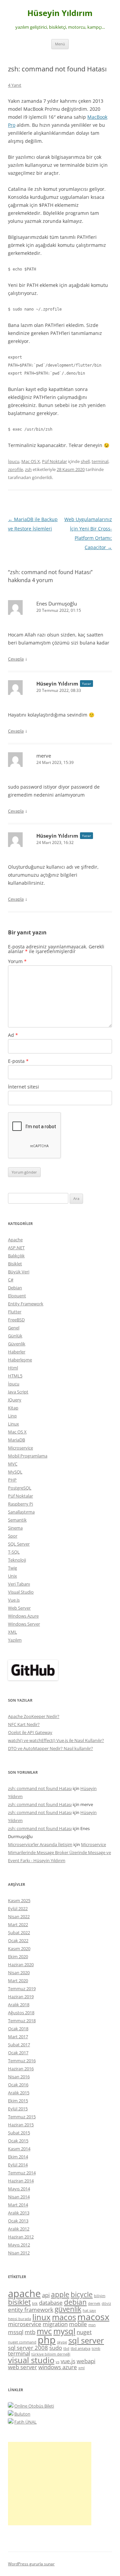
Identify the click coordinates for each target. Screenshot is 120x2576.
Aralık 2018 (19, 2005)
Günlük (15, 1336)
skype (62, 2342)
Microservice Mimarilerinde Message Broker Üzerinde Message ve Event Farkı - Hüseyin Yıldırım (59, 1852)
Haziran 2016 (21, 2069)
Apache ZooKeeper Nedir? (34, 1716)
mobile (78, 2324)
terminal (100, 461)
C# (11, 1280)
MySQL (15, 1472)
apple (60, 2294)
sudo (56, 2348)
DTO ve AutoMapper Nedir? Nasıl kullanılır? (50, 1748)
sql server (86, 2340)
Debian (15, 1288)
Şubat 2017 (19, 2045)
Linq (12, 1416)
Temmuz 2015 (22, 2117)
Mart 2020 (18, 1981)
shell (85, 461)
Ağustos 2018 (21, 2013)
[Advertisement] (50, 2484)
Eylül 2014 (18, 2165)
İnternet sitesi (23, 1087)
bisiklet (19, 2302)
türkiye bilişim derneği (51, 2354)
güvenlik (68, 2309)
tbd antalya (80, 2348)
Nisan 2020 (19, 1973)
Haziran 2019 (21, 1997)
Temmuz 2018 (22, 2021)
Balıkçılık (16, 1256)
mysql (64, 2331)
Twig (12, 1568)
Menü (60, 44)
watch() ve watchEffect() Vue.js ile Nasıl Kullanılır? (56, 1740)
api (46, 2295)
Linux (13, 1424)
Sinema (15, 1528)
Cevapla (16, 659)
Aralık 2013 (19, 2213)
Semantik (17, 1520)
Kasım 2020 (19, 1949)
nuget (84, 2332)
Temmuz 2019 (22, 1989)
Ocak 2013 (18, 2221)
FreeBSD (16, 1320)
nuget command (22, 2342)
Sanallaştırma (21, 1512)
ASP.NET (16, 1248)
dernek (94, 2303)
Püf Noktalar (54, 461)
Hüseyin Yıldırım (60, 13)
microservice (25, 2324)
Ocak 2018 (18, 2029)
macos (64, 2317)
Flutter (15, 1312)
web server (22, 2367)
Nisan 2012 (19, 2253)
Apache (15, 1240)
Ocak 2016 (18, 2085)
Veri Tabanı (19, 1584)
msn (92, 2325)
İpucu (14, 461)
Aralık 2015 (19, 2093)
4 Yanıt (15, 85)
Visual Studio (21, 1592)
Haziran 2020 (21, 1965)
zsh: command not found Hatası (40, 1788)
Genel (14, 1328)
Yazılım (15, 1640)
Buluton (22, 2414)
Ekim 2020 (18, 1957)
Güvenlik (17, 1344)
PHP (12, 1480)
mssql (16, 2332)
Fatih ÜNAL (25, 2422)
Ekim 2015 (18, 2101)
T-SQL (14, 1552)
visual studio (31, 2360)
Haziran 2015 (21, 2125)
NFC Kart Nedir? (24, 1724)
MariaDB (16, 1440)
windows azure (58, 2367)
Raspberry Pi (20, 1504)
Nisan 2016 (19, 2077)
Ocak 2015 (18, 2141)
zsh (28, 469)
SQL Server (19, 1544)
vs (57, 2362)
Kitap (13, 1408)
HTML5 (15, 1376)
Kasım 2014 (19, 2149)
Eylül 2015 (18, 2109)
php (47, 2340)
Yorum (17, 961)
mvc (44, 2331)
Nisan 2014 (19, 2197)
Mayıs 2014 (19, 2189)
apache (24, 2293)
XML (12, 1632)
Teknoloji (17, 1560)
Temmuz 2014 (22, 2173)
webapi (86, 2361)
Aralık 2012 (19, 2229)
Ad (13, 1035)
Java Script (18, 1392)
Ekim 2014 (18, 2157)
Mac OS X (31, 461)
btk (35, 2303)
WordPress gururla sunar (31, 2564)
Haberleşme (20, 1360)
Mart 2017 (18, 2037)
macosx (93, 2317)
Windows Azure (23, 1616)
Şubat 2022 (19, 1933)
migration (55, 2324)
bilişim (100, 2296)
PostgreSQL (20, 1488)
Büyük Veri (19, 1272)
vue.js (68, 2361)
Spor (13, 1536)
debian (75, 2302)
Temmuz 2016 (22, 2061)
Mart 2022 (18, 1924)
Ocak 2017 (18, 2053)
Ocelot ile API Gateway (30, 1732)
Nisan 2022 (19, 1916)
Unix (12, 1576)
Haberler (17, 1352)
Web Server (19, 1608)
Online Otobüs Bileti (34, 2406)
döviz (106, 2303)
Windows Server (24, 1624)
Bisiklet (15, 1264)
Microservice (20, 1448)
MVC (13, 1464)
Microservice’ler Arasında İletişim (40, 1844)
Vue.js (14, 1600)
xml (81, 2368)
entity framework (31, 2310)
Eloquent (17, 1296)
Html (13, 1368)
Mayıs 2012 (19, 2245)
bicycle (82, 2294)
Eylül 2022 (18, 1908)
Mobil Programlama (28, 1456)
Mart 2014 (18, 2205)
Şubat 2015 (19, 2133)
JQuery (15, 1400)
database (51, 2303)
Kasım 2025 (19, 1900)
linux (41, 2317)
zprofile (15, 469)
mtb (30, 2332)
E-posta (18, 1061)
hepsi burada (19, 2319)
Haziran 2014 (21, 2181)
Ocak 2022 (18, 1941)
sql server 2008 (28, 2348)
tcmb (96, 2348)
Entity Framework (26, 1304)
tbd (66, 2348)
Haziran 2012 (21, 2237)
